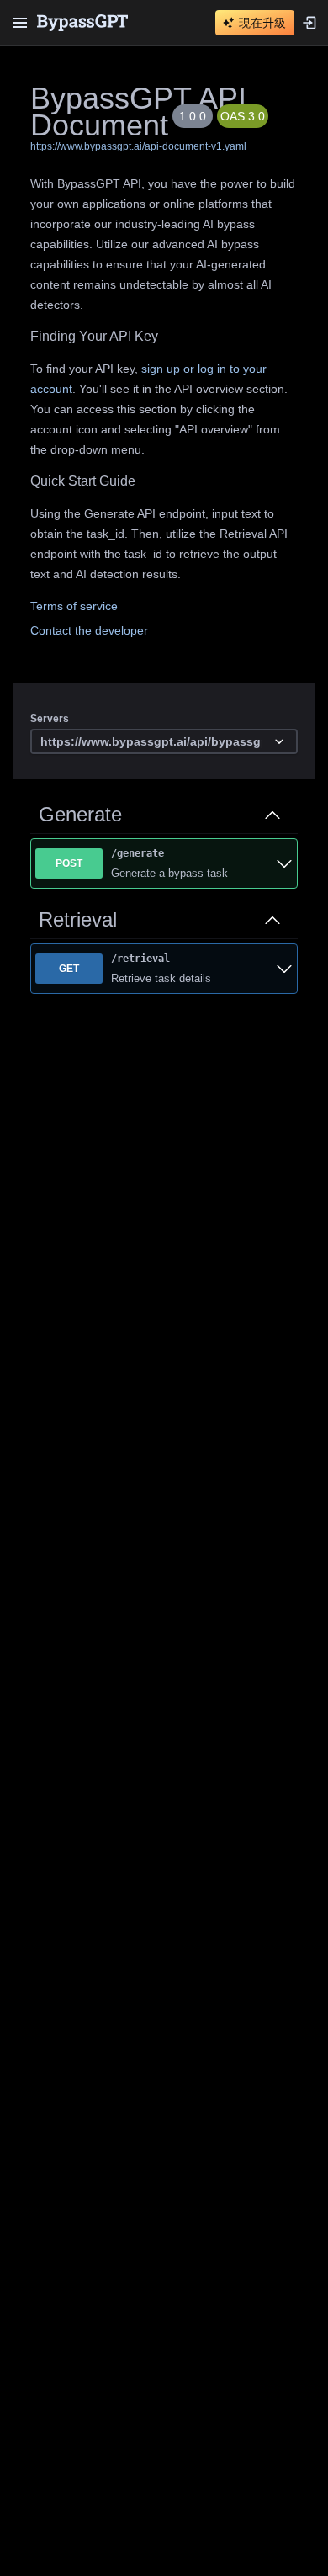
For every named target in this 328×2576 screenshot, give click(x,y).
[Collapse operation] (272, 815)
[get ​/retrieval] (284, 969)
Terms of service (74, 606)
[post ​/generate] (284, 863)
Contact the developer (89, 630)
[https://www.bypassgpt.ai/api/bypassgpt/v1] (164, 742)
